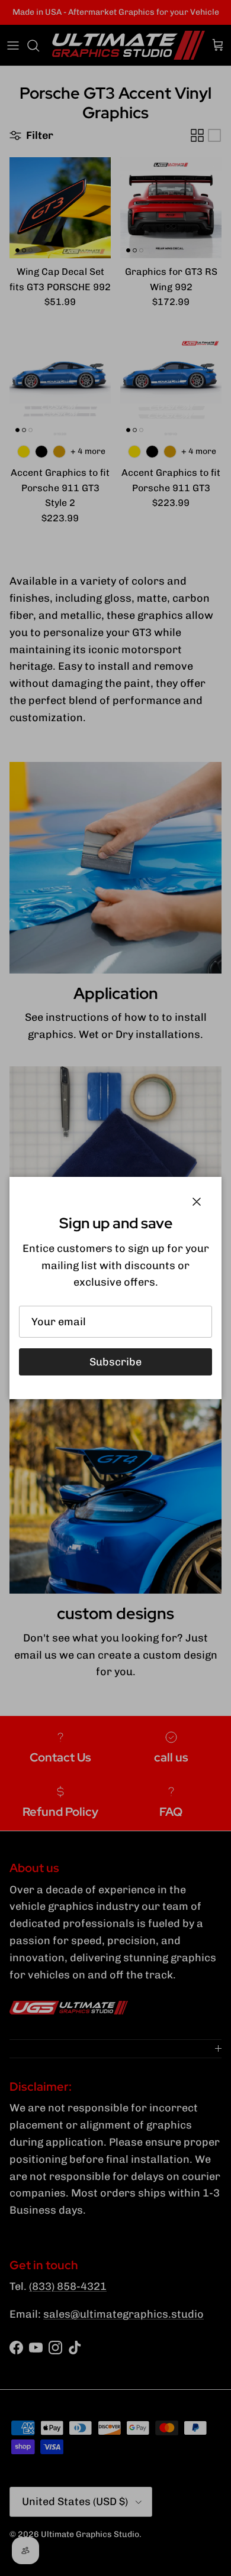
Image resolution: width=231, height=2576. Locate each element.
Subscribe (115, 1362)
